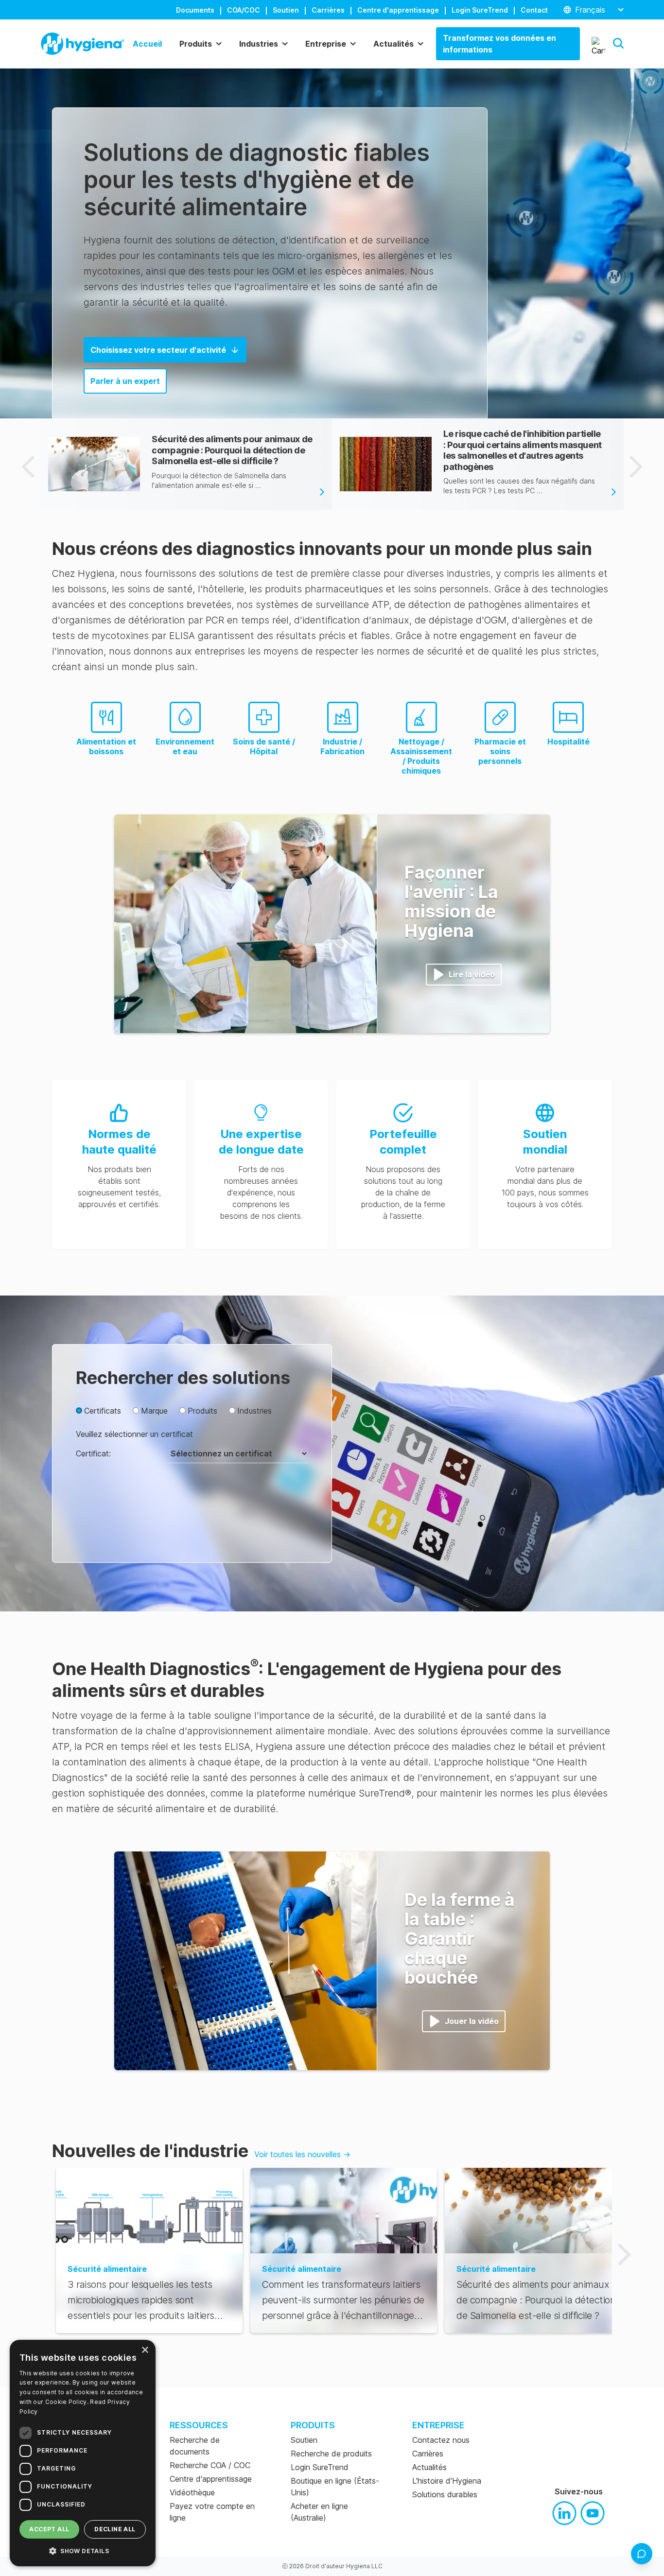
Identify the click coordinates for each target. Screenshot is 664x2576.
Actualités (429, 2467)
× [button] (145, 2350)
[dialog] (83, 2453)
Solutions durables (445, 2494)
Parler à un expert (125, 381)
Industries (254, 1411)
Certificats (103, 1411)
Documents (195, 10)
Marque (154, 1411)
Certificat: (93, 1453)
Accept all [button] (49, 2529)
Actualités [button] (393, 44)
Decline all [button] (115, 2529)
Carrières (328, 10)
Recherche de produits (331, 2454)
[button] (618, 43)
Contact (534, 10)
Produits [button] (196, 44)
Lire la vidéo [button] (472, 974)
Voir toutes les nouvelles (302, 2154)
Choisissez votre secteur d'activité (158, 350)
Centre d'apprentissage (398, 10)
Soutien (286, 10)
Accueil (147, 44)
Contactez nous (441, 2440)
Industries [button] (259, 44)
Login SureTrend (480, 10)
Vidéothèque (192, 2492)
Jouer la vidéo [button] (472, 2021)
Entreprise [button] (326, 44)
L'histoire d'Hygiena (447, 2481)
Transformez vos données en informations (499, 44)
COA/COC (244, 10)
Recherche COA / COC (210, 2465)
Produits (202, 1411)
